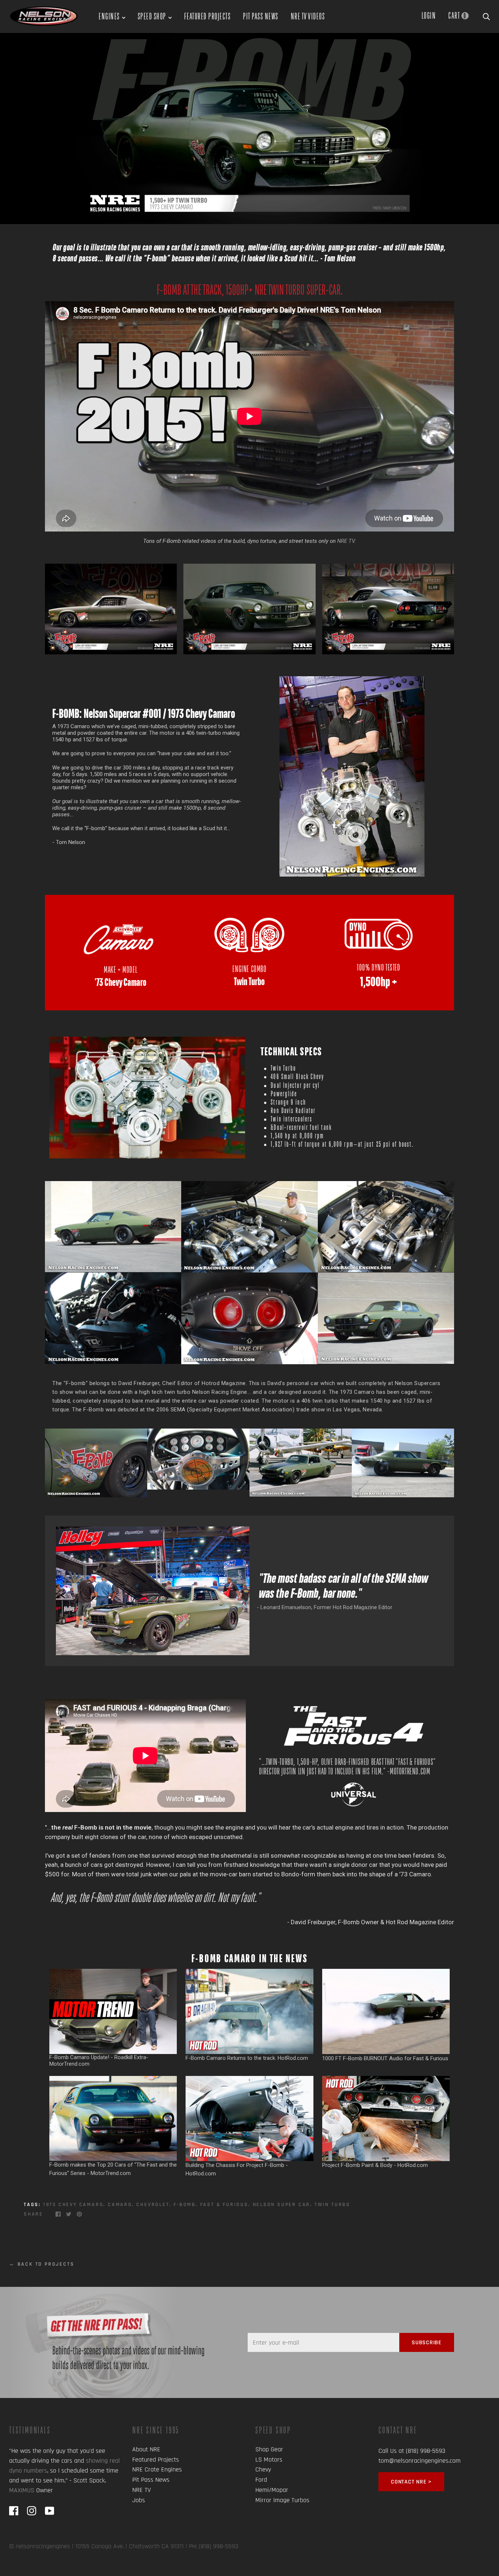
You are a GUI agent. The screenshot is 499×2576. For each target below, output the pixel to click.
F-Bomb (185, 2205)
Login (429, 15)
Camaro (120, 2205)
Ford (261, 2480)
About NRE (146, 2449)
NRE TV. (346, 541)
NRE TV (142, 2490)
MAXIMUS (22, 2490)
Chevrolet (153, 2205)
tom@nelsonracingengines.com (420, 2461)
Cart (457, 15)
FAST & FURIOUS (224, 2205)
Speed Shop (152, 16)
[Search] (486, 15)
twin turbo (332, 2205)
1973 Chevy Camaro (73, 2205)
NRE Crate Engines (157, 2469)
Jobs (139, 2500)
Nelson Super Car (282, 2205)
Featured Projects (207, 16)
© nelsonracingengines (40, 2546)
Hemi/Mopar (272, 2490)
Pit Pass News (261, 16)
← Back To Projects (42, 2264)
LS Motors (269, 2460)
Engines (109, 16)
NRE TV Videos (308, 16)
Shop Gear (269, 2449)
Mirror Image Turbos (282, 2500)
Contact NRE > (411, 2482)
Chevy (263, 2469)
